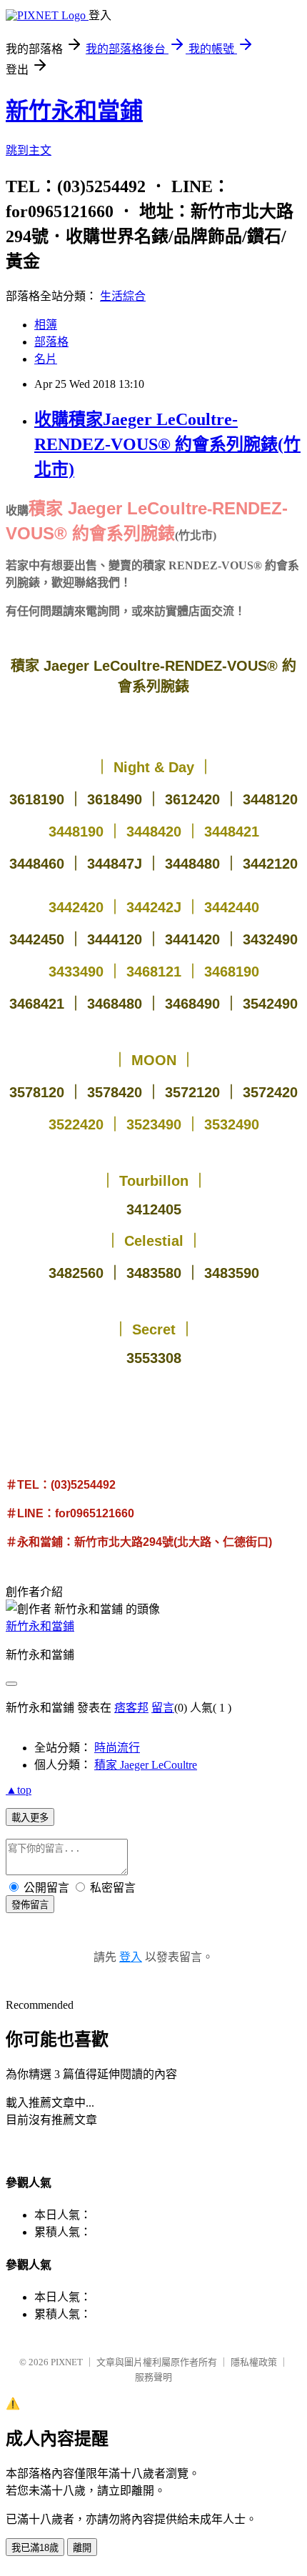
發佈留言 (30, 1905)
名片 (46, 359)
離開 (82, 2548)
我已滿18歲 (35, 2548)
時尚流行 (117, 1748)
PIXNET (67, 2362)
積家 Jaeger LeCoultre (146, 1765)
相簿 (46, 325)
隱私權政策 (254, 2362)
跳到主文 (29, 150)
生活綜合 (123, 296)
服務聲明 (153, 2377)
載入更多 (30, 1818)
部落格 (51, 342)
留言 (163, 1708)
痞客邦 (131, 1708)
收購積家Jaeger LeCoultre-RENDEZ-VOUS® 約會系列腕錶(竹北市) (167, 444)
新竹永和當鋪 (74, 111)
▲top (19, 1790)
